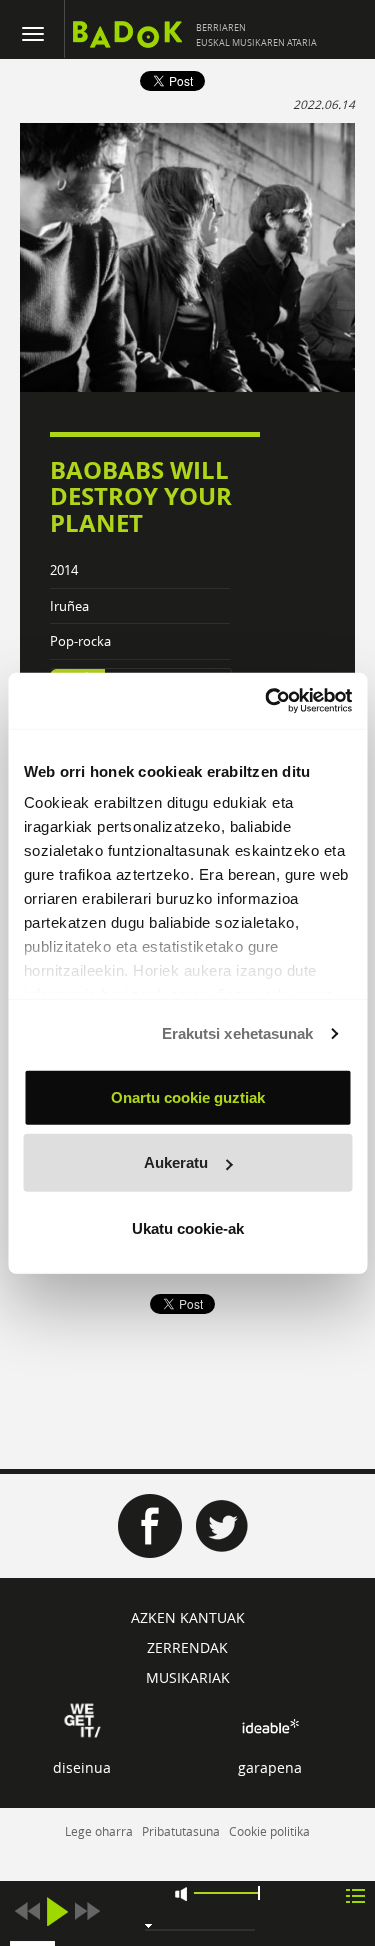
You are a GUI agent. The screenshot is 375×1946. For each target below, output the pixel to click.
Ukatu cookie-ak (188, 1227)
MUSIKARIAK (188, 1677)
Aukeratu (176, 1162)
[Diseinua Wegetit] (82, 1718)
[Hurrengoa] (87, 1911)
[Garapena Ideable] (270, 1726)
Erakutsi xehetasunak (238, 1033)
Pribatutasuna (181, 1831)
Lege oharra (99, 1831)
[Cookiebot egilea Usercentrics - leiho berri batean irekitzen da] (267, 701)
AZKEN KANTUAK (188, 1617)
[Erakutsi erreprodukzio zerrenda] (355, 1894)
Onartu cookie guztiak (188, 1096)
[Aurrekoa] (27, 1911)
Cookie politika (269, 1831)
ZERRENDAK (187, 1647)
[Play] (57, 1911)
